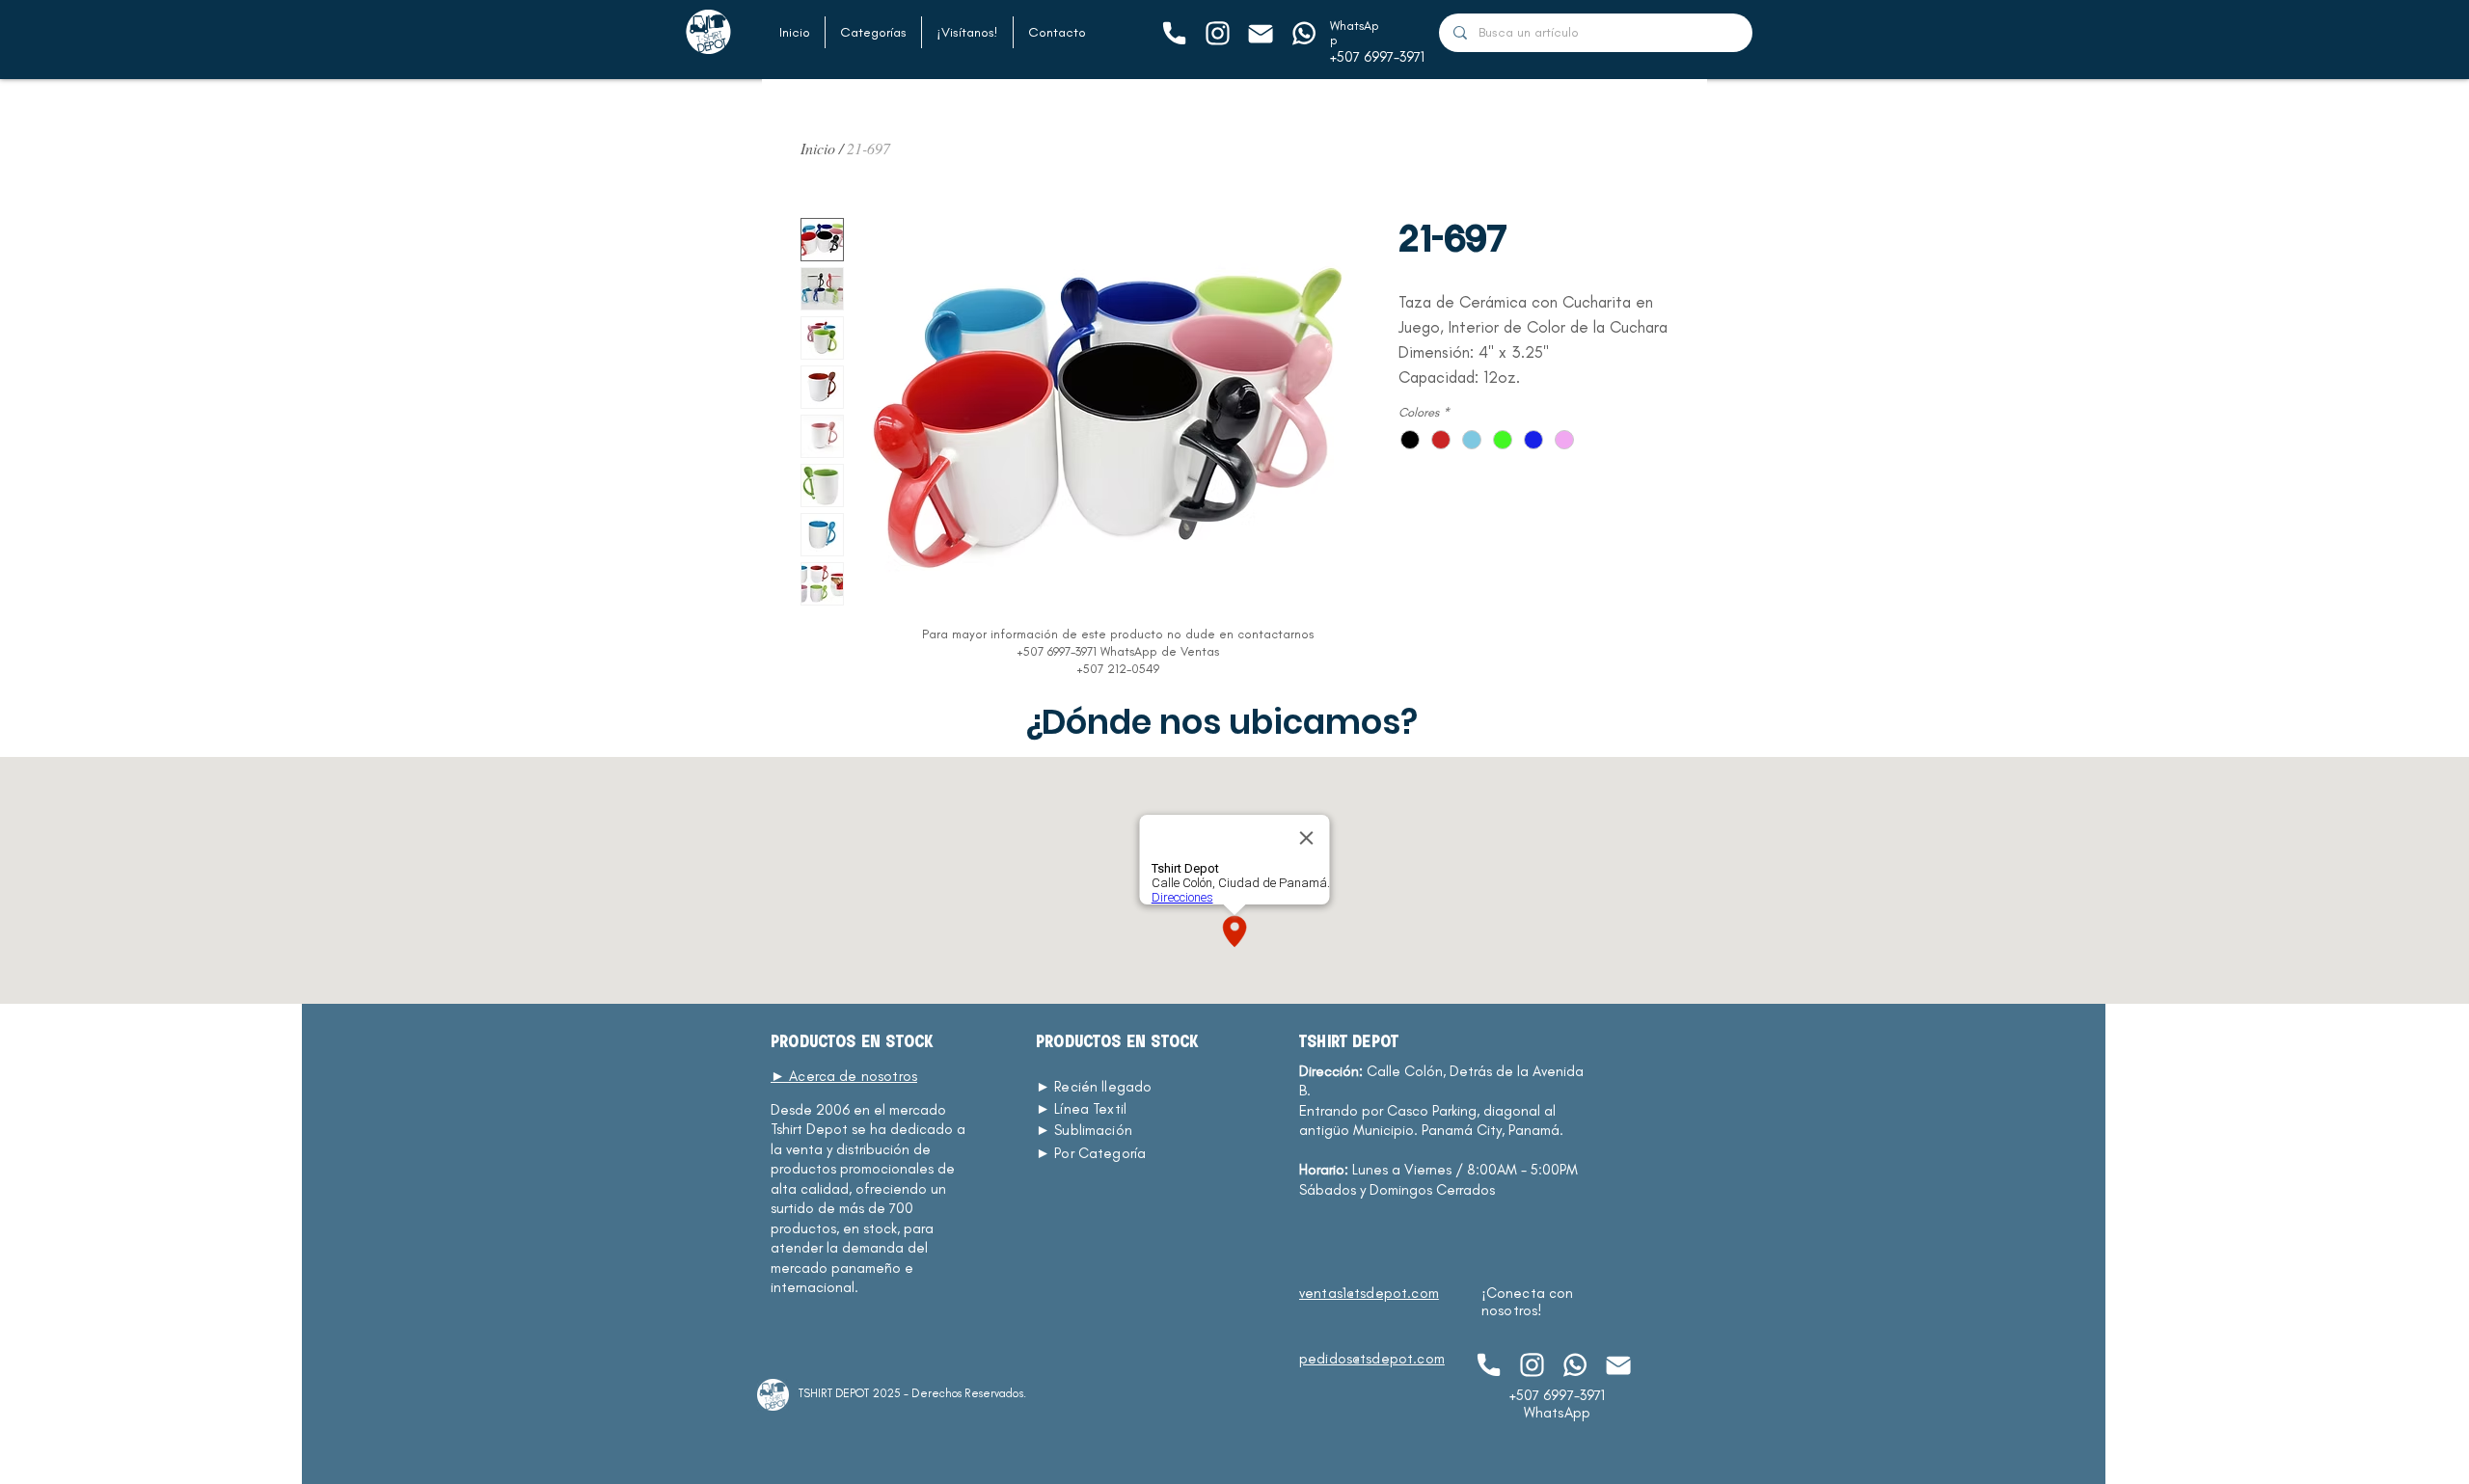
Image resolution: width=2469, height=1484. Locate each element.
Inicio (818, 148)
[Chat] (1173, 33)
